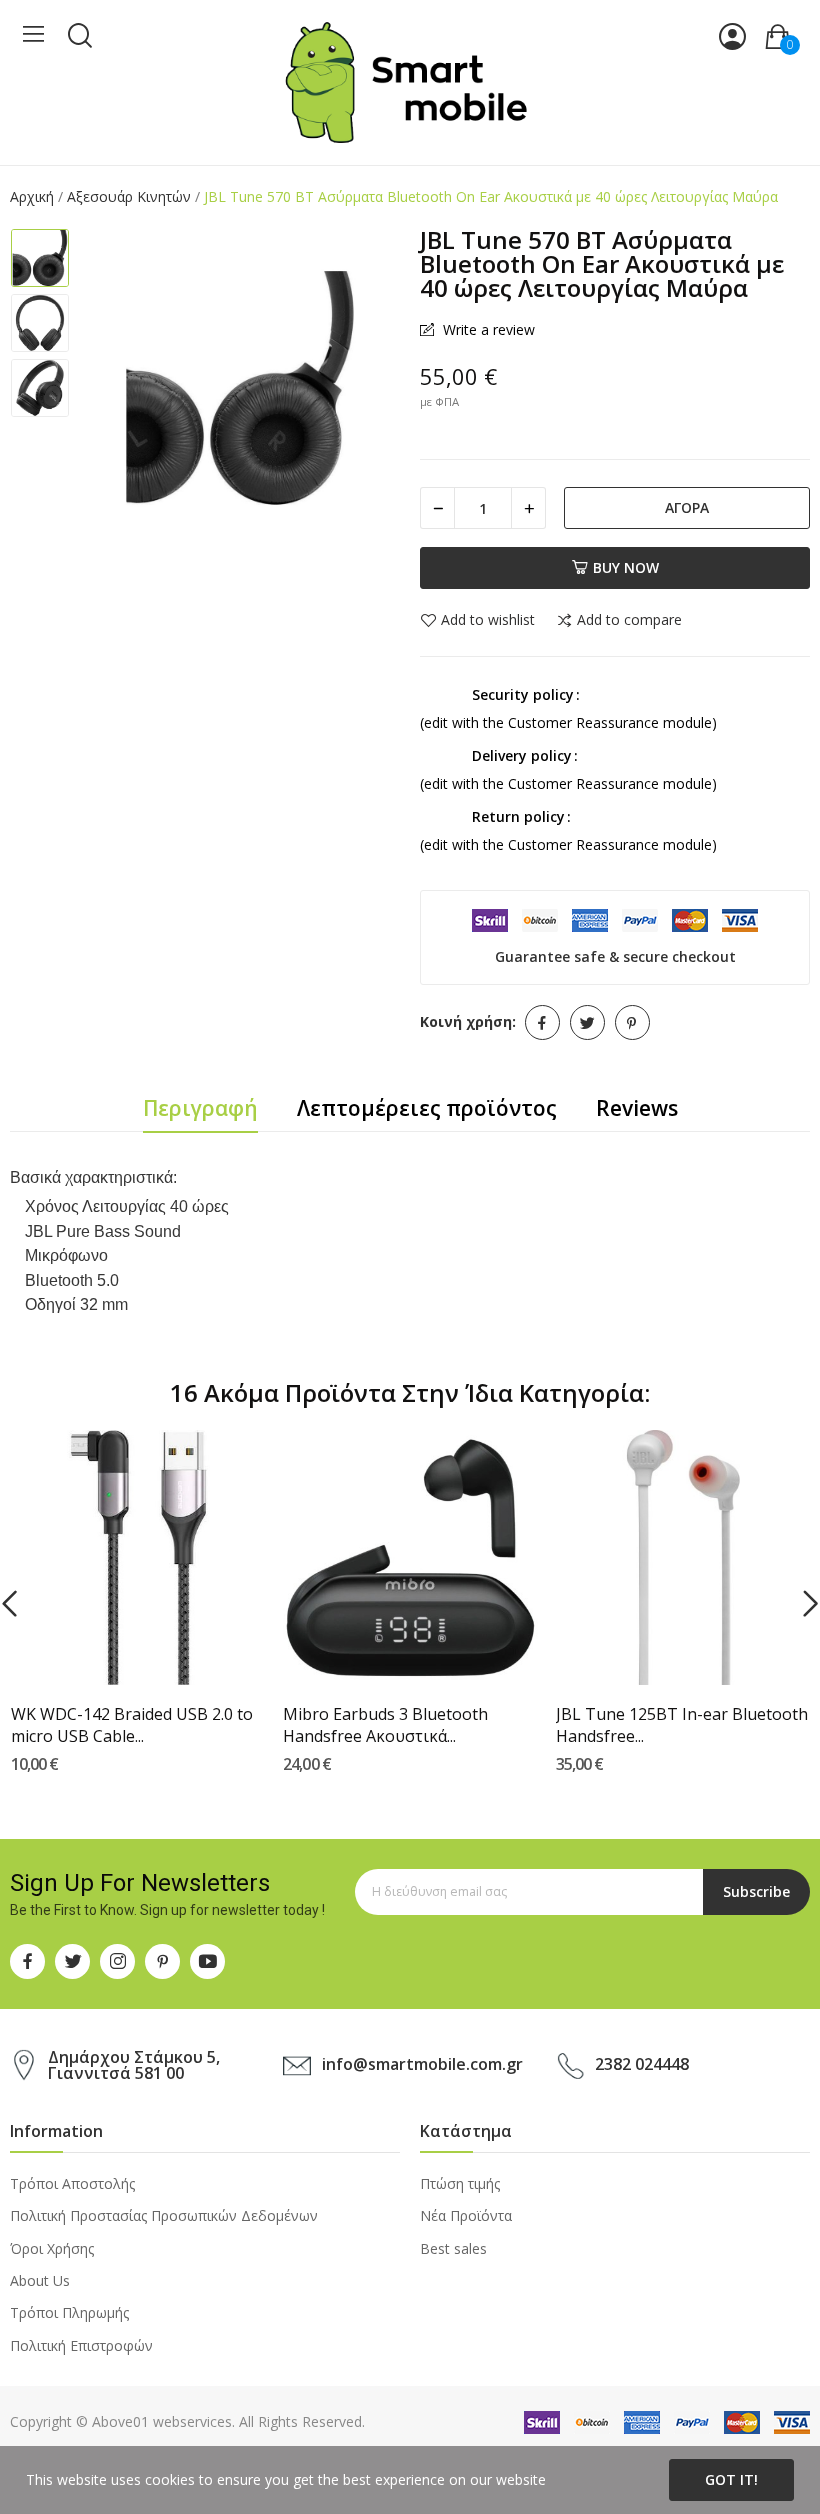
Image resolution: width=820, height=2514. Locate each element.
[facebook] (27, 1961)
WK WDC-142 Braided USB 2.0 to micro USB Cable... (132, 1725)
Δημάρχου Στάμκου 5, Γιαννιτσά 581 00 (134, 2065)
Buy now (626, 567)
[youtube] (207, 1961)
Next (364, 390)
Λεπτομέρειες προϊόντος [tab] (427, 1108)
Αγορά (687, 507)
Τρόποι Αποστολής (72, 2183)
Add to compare (629, 621)
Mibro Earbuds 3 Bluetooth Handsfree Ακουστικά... (385, 1725)
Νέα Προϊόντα (466, 2215)
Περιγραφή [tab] (200, 1108)
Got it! (731, 2479)
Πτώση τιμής (460, 2183)
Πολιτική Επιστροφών (81, 2345)
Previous (116, 390)
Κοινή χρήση (542, 1022)
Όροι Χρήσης (52, 2248)
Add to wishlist (488, 621)
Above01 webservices (162, 2421)
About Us (40, 2280)
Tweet (587, 1022)
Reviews (637, 1108)
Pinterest (632, 1022)
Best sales (453, 2248)
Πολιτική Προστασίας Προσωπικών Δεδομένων (164, 2215)
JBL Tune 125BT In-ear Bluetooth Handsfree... (682, 1725)
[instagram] (117, 1961)
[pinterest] (162, 1961)
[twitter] (72, 1961)
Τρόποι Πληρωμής (69, 2312)
